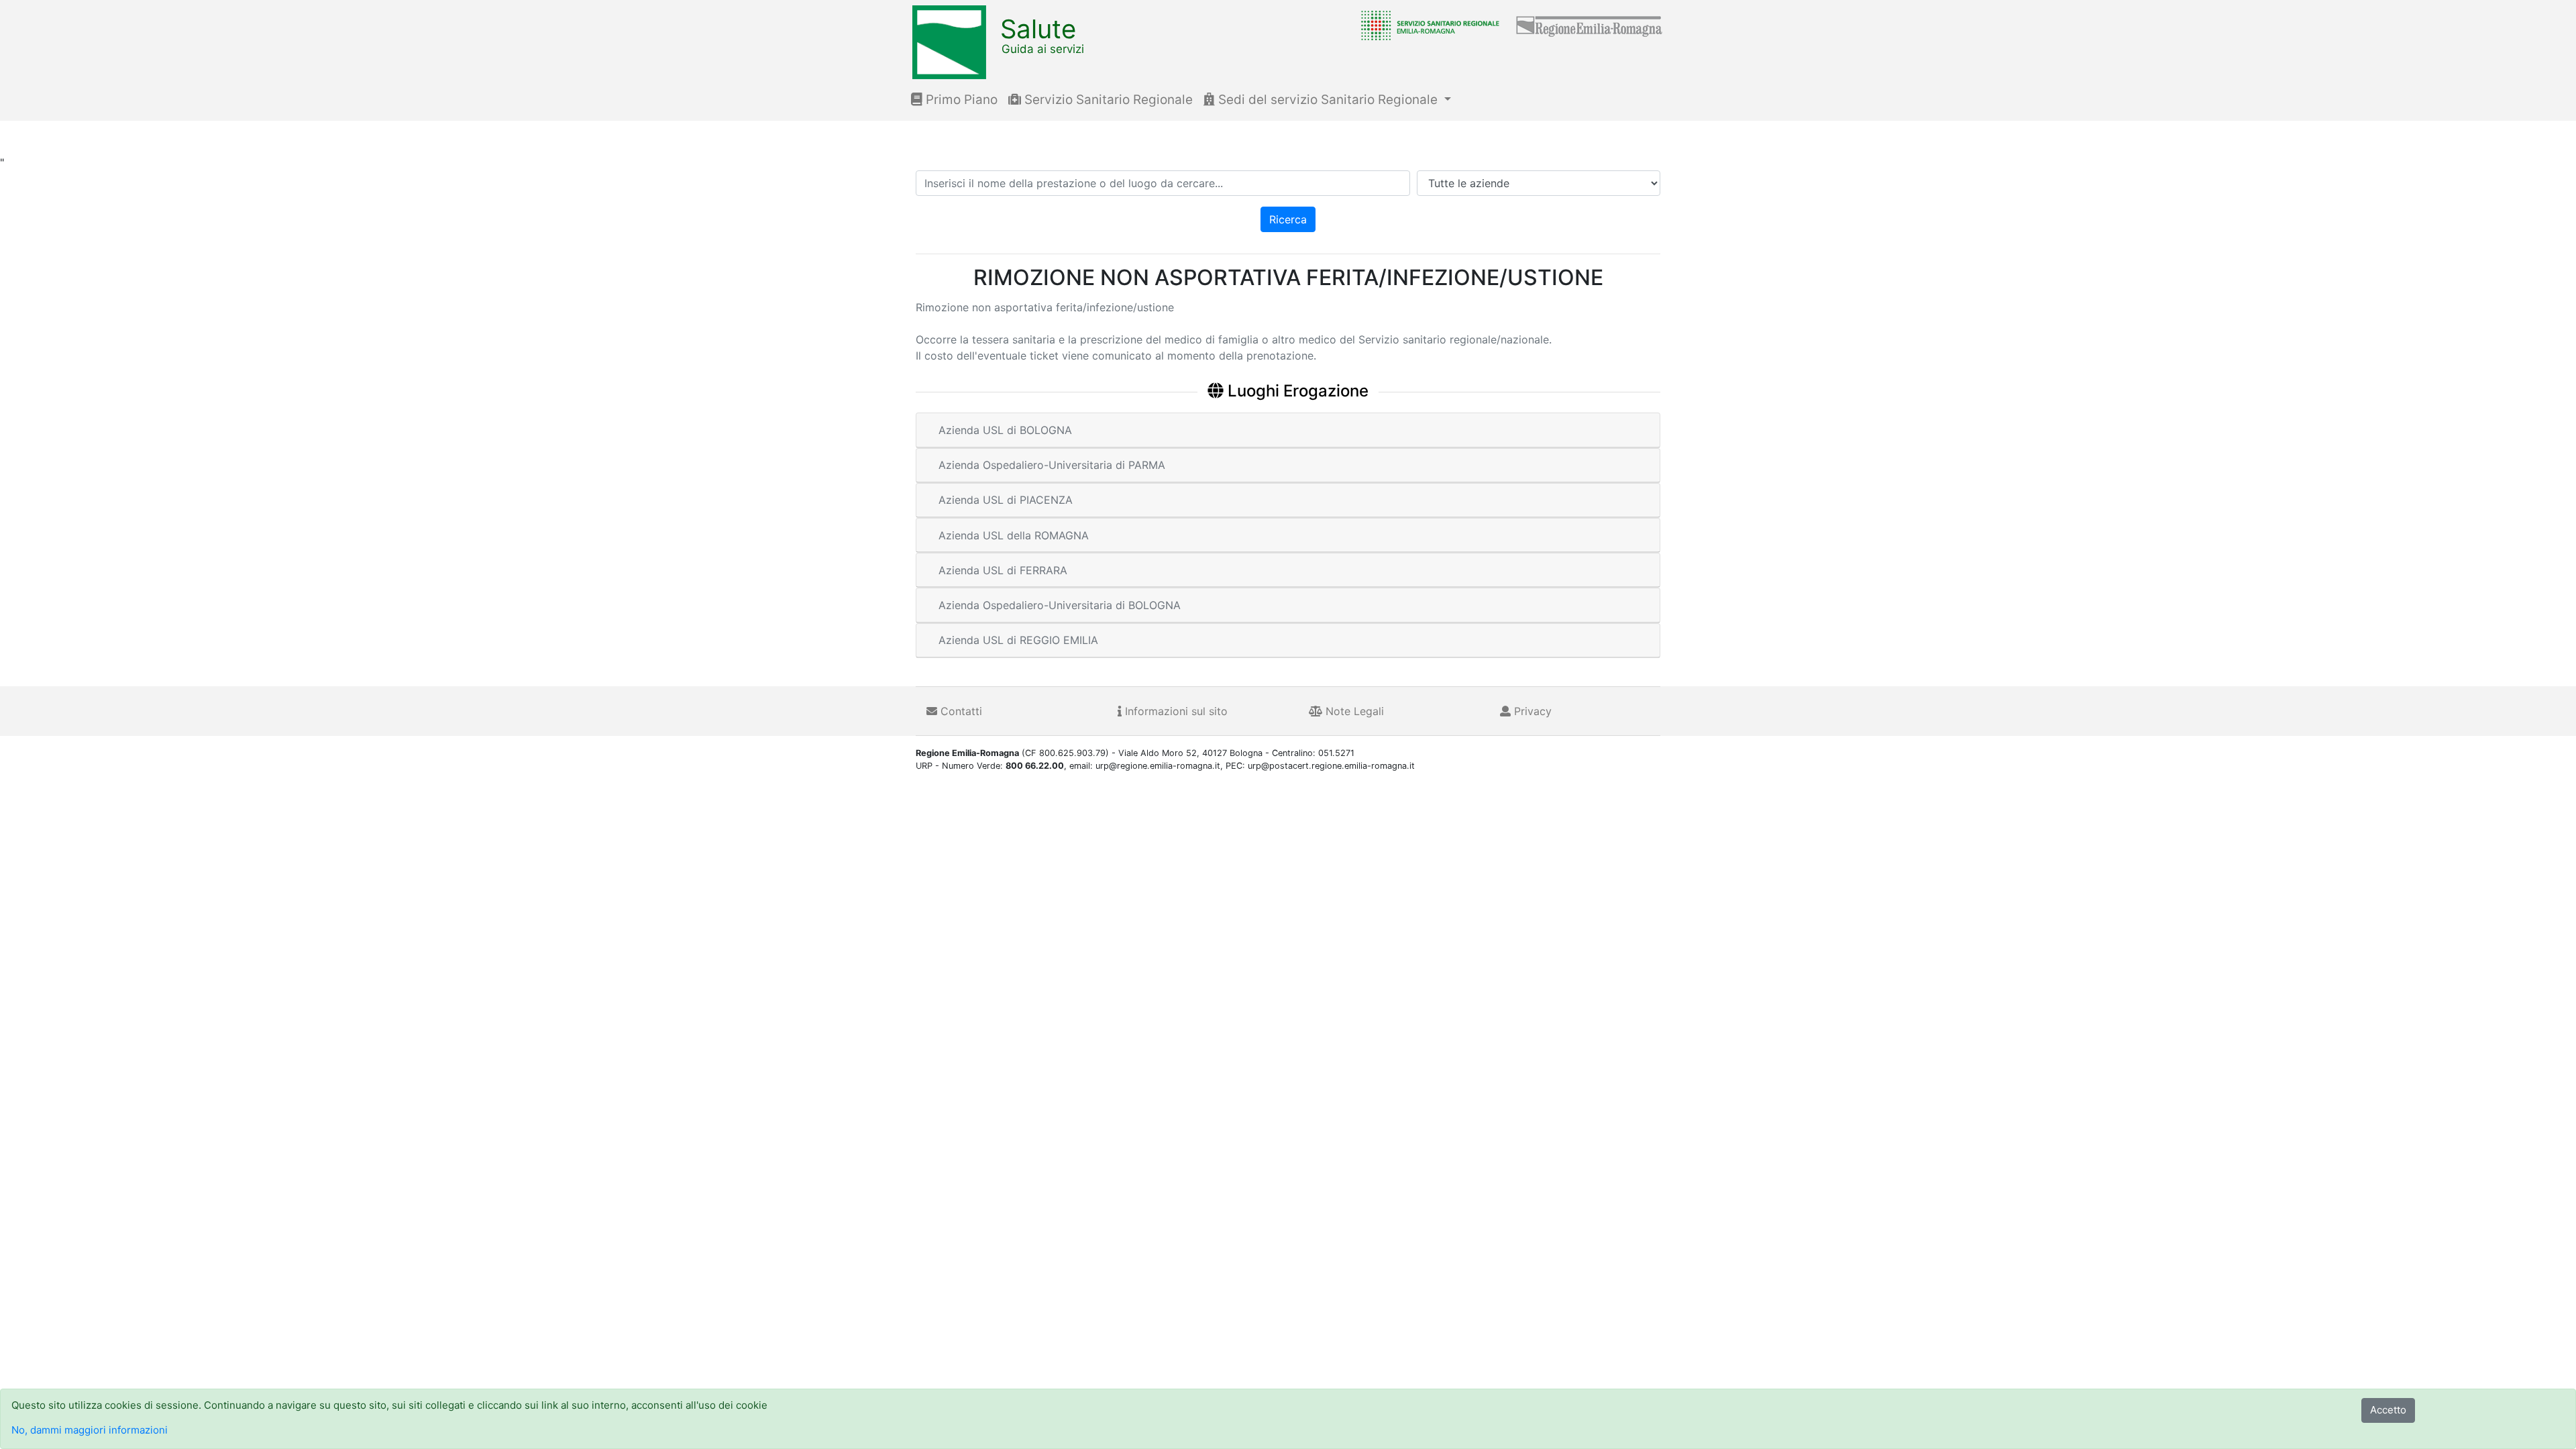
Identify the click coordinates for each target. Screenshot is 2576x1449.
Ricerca (1288, 219)
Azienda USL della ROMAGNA (1014, 535)
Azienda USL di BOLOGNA (1005, 430)
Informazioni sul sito (1175, 711)
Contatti (960, 711)
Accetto (2388, 1410)
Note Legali (1353, 711)
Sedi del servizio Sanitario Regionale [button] (1328, 100)
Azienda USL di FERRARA (1003, 570)
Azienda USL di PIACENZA (1006, 500)
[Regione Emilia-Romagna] (1590, 25)
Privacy (1531, 711)
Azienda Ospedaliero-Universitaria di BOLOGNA (1060, 605)
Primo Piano (960, 100)
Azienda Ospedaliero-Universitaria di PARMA (1052, 465)
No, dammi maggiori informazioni (90, 1430)
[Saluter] (1427, 25)
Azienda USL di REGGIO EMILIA (1018, 640)
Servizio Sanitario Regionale (1107, 100)
